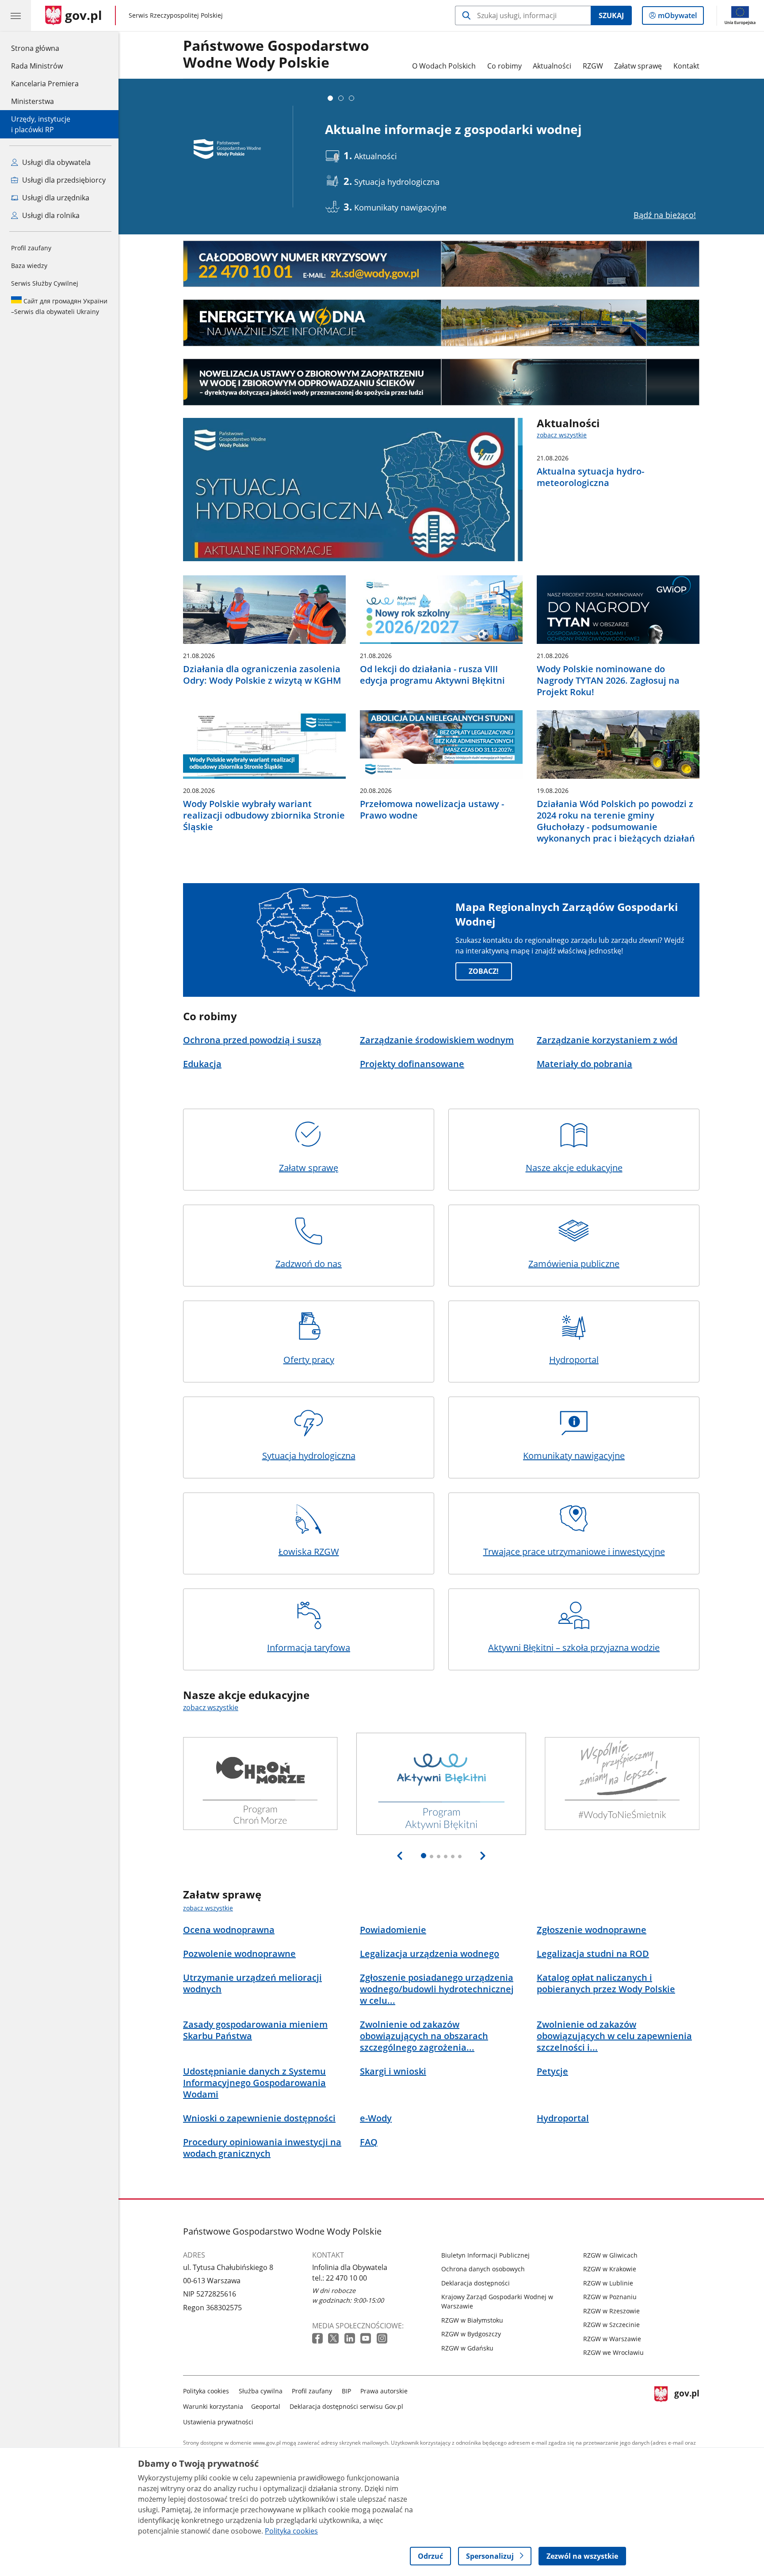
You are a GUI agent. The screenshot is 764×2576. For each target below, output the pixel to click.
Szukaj (611, 15)
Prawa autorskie (384, 2391)
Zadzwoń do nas (309, 1264)
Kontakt (686, 66)
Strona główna (45, 48)
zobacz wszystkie (562, 435)
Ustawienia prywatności (218, 2422)
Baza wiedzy (29, 266)
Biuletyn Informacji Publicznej (485, 2255)
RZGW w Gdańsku (467, 2348)
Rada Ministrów (37, 66)
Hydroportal (574, 1360)
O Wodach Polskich (444, 66)
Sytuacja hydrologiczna (309, 1456)
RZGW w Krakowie (610, 2269)
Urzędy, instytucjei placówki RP (41, 124)
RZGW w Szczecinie (611, 2325)
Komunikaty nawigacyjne (574, 1456)
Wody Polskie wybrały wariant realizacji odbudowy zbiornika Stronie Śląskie (264, 815)
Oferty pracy (309, 1360)
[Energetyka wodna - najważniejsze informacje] (441, 323)
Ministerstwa (32, 101)
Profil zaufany (31, 248)
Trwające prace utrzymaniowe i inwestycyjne (574, 1552)
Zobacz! (484, 971)
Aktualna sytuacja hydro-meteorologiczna (590, 477)
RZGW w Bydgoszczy (471, 2334)
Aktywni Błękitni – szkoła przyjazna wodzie (574, 1648)
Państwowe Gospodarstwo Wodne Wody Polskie (276, 54)
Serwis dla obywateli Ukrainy (59, 306)
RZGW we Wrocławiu (613, 2352)
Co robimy (504, 66)
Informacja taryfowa (309, 1648)
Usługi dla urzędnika (55, 198)
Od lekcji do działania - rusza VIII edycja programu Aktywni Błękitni (432, 675)
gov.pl (687, 2405)
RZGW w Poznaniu (610, 2297)
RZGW (593, 66)
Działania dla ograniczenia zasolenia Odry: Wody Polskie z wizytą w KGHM (262, 675)
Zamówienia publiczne (574, 1264)
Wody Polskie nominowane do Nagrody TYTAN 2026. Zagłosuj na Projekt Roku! (608, 681)
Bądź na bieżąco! (665, 215)
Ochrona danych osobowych (483, 2269)
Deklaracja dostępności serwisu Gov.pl (346, 2406)
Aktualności (552, 66)
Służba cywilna (261, 2391)
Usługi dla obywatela (55, 162)
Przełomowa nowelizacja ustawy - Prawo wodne (432, 810)
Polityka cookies (206, 2391)
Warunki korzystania (213, 2406)
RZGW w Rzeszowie (611, 2311)
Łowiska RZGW (309, 1552)
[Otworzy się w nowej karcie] (318, 2339)
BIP (346, 2391)
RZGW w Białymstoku (472, 2320)
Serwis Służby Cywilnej (45, 283)
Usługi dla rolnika (50, 215)
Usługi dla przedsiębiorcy (63, 180)
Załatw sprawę (638, 66)
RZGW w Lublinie (608, 2283)
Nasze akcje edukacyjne (574, 1168)
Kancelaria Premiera (45, 84)
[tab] (330, 98)
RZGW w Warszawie (612, 2339)
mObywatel (677, 17)
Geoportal (266, 2406)
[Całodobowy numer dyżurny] (441, 264)
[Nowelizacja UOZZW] (441, 382)
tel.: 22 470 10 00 (340, 2278)
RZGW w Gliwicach (610, 2255)
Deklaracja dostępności (476, 2283)
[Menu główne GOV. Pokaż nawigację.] (15, 15)
